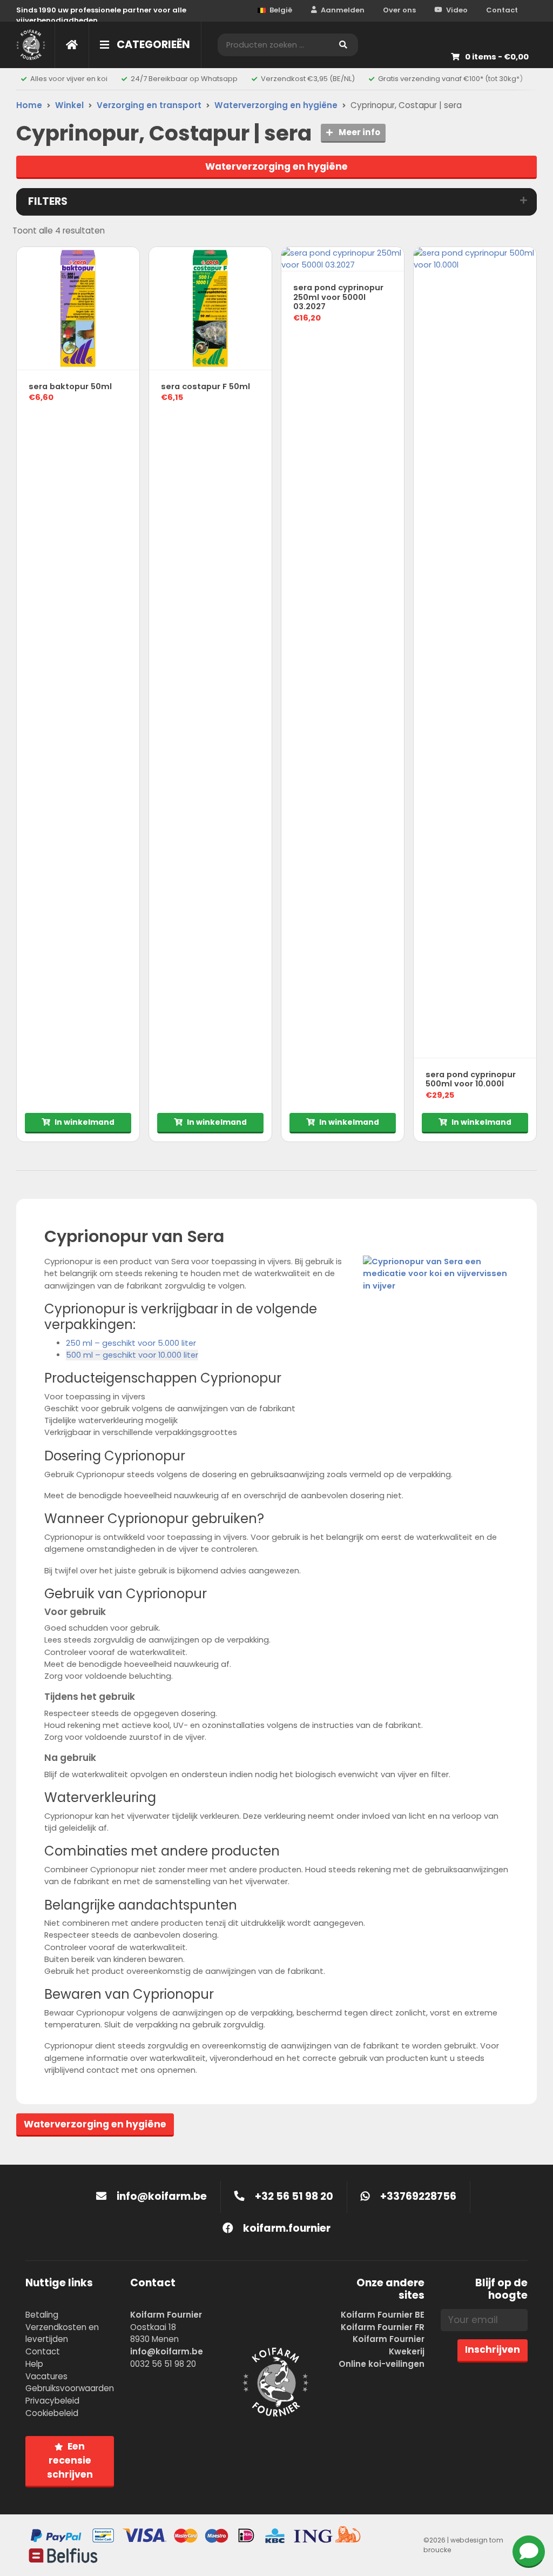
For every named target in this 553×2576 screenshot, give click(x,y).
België (281, 10)
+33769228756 (417, 2196)
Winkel (69, 105)
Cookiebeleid (52, 2413)
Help (34, 2364)
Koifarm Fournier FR (383, 2327)
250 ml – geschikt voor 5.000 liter (131, 1343)
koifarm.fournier (286, 2228)
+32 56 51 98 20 (293, 2196)
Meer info (359, 132)
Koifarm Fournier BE (383, 2315)
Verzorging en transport (149, 105)
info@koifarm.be (162, 2196)
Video (457, 10)
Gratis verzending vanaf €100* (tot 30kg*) (450, 79)
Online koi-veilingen (382, 2364)
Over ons (399, 10)
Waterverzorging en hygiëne (276, 105)
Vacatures (46, 2376)
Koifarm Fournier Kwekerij (389, 2345)
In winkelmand (85, 1122)
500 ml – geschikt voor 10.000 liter (132, 1355)
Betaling (42, 2315)
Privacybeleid (52, 2401)
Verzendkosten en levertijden (62, 2333)
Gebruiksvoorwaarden (70, 2388)
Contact (502, 10)
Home (29, 105)
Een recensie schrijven (70, 2460)
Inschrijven (493, 2350)
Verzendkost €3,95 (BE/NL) (308, 79)
